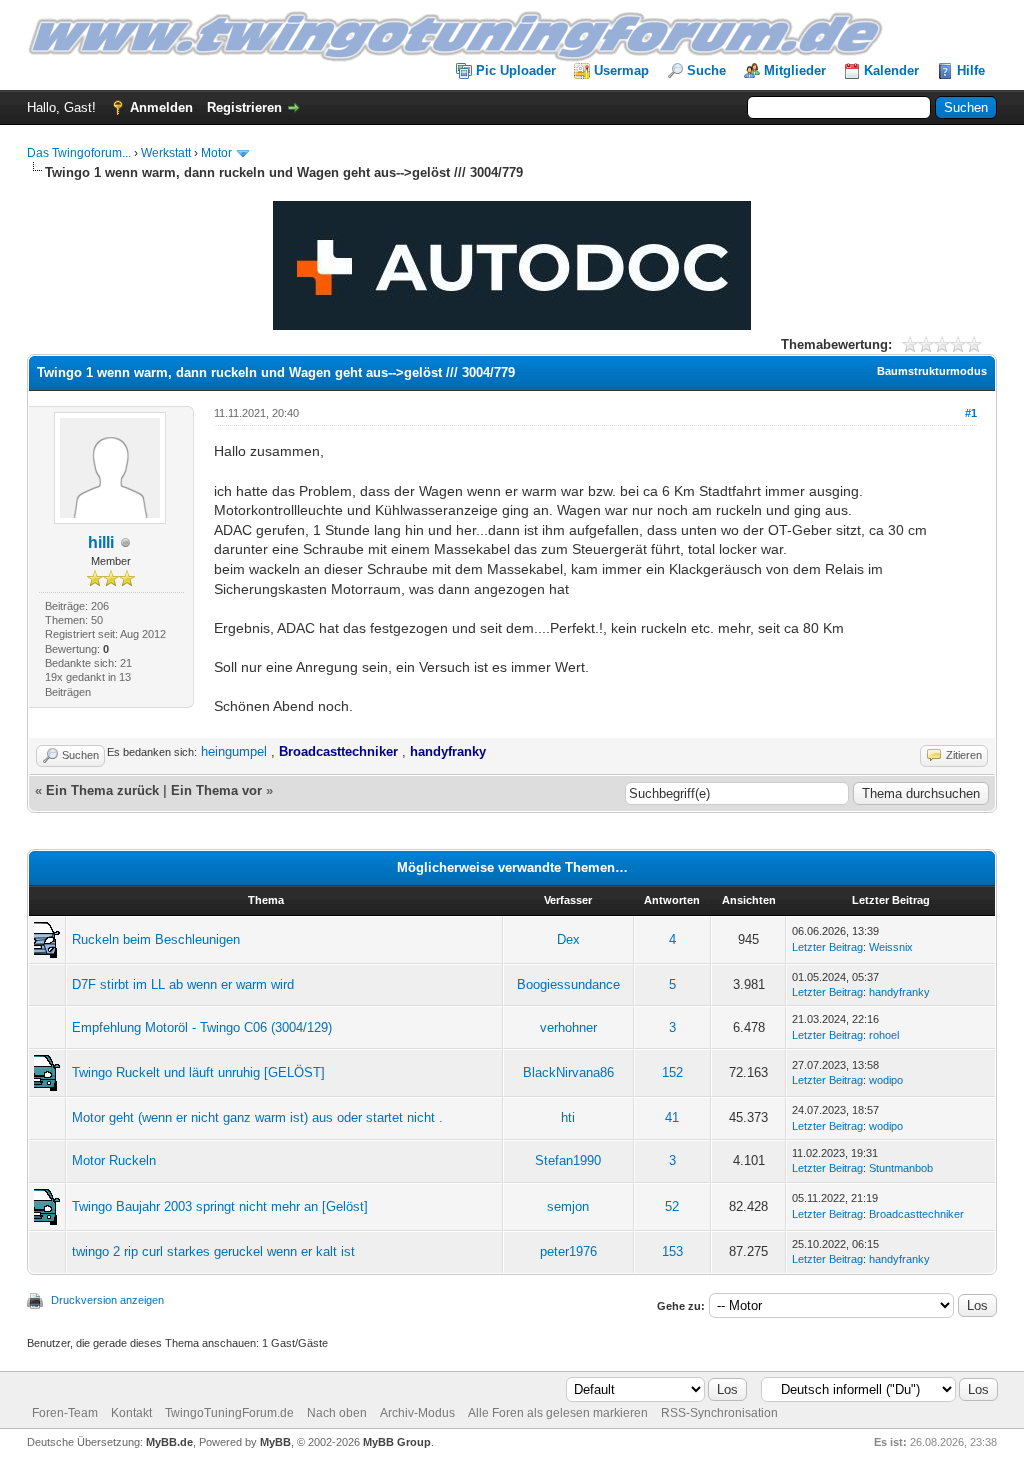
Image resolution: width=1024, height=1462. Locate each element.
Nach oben (337, 1413)
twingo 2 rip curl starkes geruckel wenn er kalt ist (213, 1251)
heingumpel (234, 751)
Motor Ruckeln (114, 1160)
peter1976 (568, 1251)
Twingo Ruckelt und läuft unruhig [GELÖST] (198, 1072)
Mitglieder (795, 70)
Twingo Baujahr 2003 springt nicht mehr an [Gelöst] (220, 1206)
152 (672, 1072)
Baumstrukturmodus (932, 371)
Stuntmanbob (901, 1168)
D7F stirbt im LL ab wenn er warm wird (183, 984)
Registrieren (244, 107)
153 (672, 1251)
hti (568, 1117)
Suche (706, 70)
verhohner (568, 1027)
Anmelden (161, 107)
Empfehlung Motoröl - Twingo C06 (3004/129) (202, 1027)
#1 (971, 413)
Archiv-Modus (417, 1413)
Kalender (891, 70)
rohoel (884, 1035)
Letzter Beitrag (827, 947)
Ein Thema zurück (102, 790)
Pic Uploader (516, 70)
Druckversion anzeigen (107, 1300)
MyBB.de (169, 1442)
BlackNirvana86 (568, 1072)
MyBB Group (397, 1442)
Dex (568, 939)
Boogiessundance (568, 984)
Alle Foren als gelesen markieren (558, 1413)
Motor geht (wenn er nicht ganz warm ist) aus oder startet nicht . (257, 1117)
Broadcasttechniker (916, 1214)
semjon (568, 1206)
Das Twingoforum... (79, 153)
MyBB (275, 1442)
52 (672, 1206)
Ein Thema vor (216, 790)
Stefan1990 (568, 1160)
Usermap (621, 70)
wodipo (886, 1080)
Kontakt (131, 1413)
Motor (216, 153)
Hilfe (971, 70)
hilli (101, 542)
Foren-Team (65, 1413)
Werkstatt (166, 153)
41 (672, 1117)
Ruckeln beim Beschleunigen (156, 939)
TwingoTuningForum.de (229, 1413)
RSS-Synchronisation (719, 1413)
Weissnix (891, 947)
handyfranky (899, 992)
